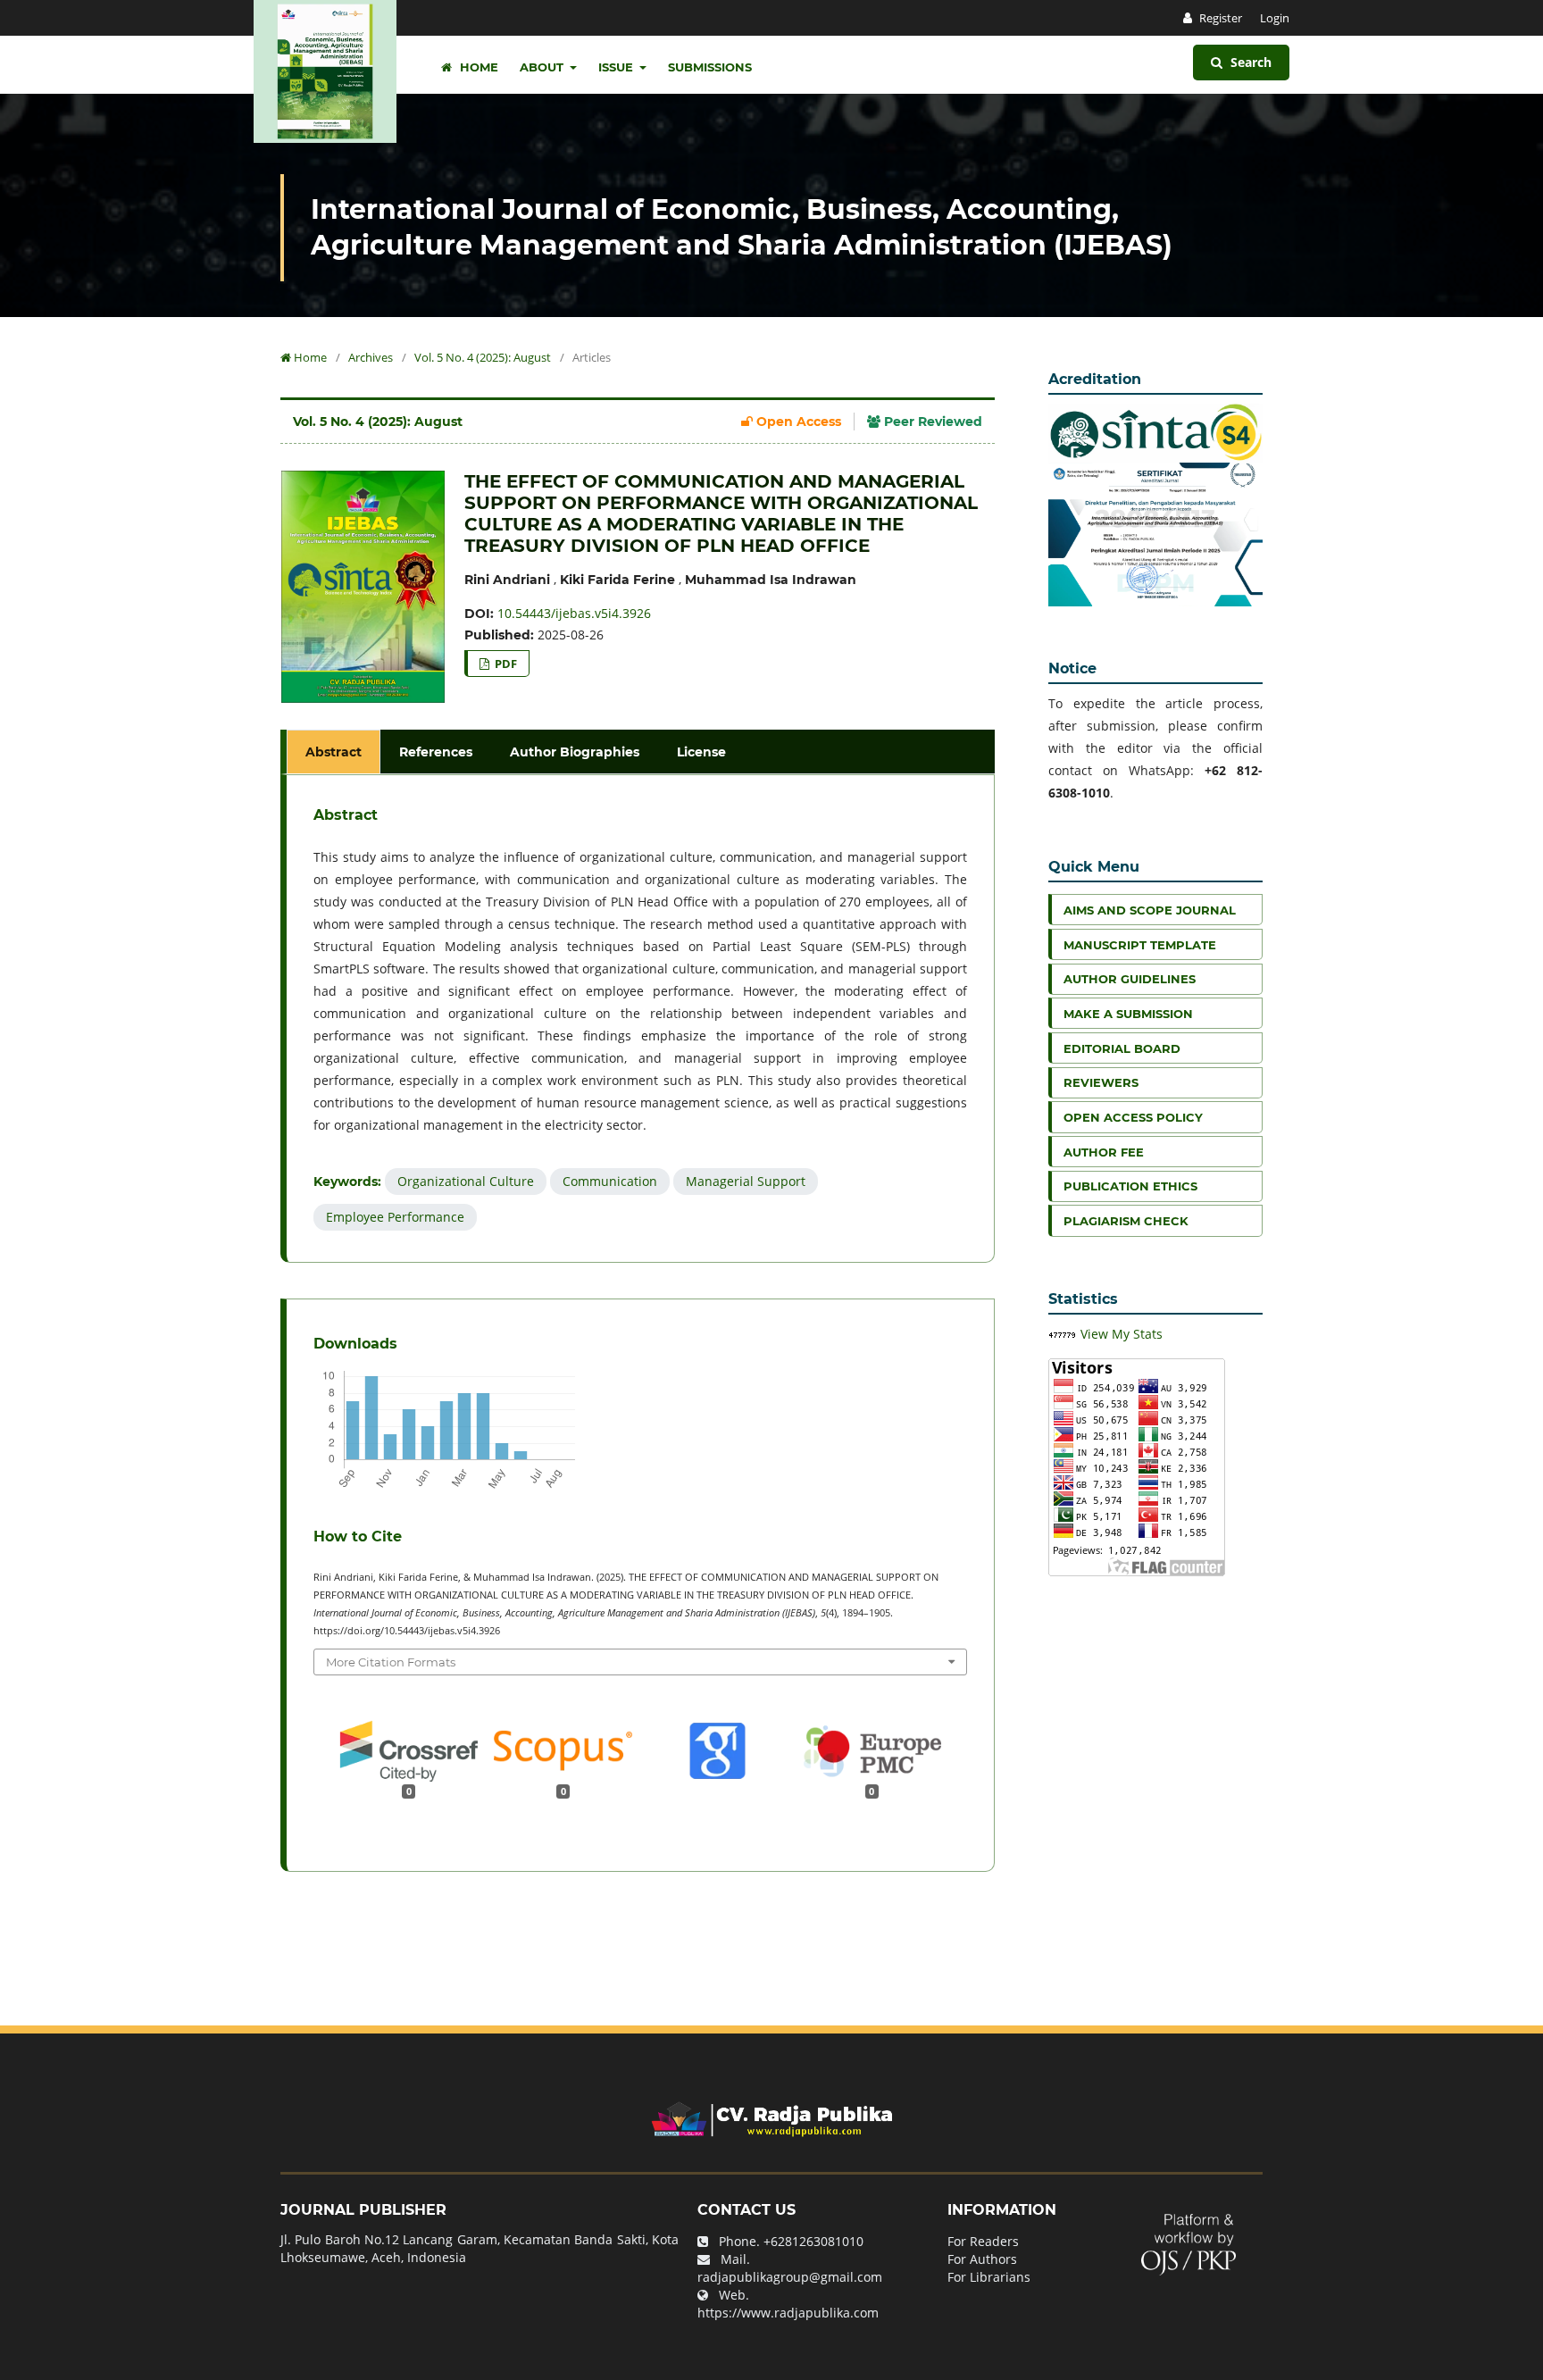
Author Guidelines (1130, 979)
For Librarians (989, 2277)
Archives (371, 357)
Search (1249, 62)
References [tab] (436, 752)
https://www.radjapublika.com (788, 2313)
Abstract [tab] (334, 752)
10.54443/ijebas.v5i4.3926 (574, 613)
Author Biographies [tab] (575, 752)
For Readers (983, 2241)
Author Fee (1104, 1152)
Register (1219, 18)
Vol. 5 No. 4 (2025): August (483, 357)
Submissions (710, 67)
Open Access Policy (1133, 1117)
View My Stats (1122, 1334)
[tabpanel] (640, 1019)
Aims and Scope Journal (1150, 910)
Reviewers (1101, 1082)
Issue (617, 67)
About (543, 67)
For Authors (982, 2259)
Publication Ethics (1130, 1186)
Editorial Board (1122, 1048)
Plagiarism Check (1126, 1221)
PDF (505, 664)
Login (1275, 18)
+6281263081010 (813, 2241)
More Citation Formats (391, 1662)
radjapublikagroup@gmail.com (790, 2277)
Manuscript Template (1140, 945)
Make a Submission (1128, 1014)
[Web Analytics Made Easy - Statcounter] (1063, 1334)
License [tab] (701, 752)
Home (477, 67)
